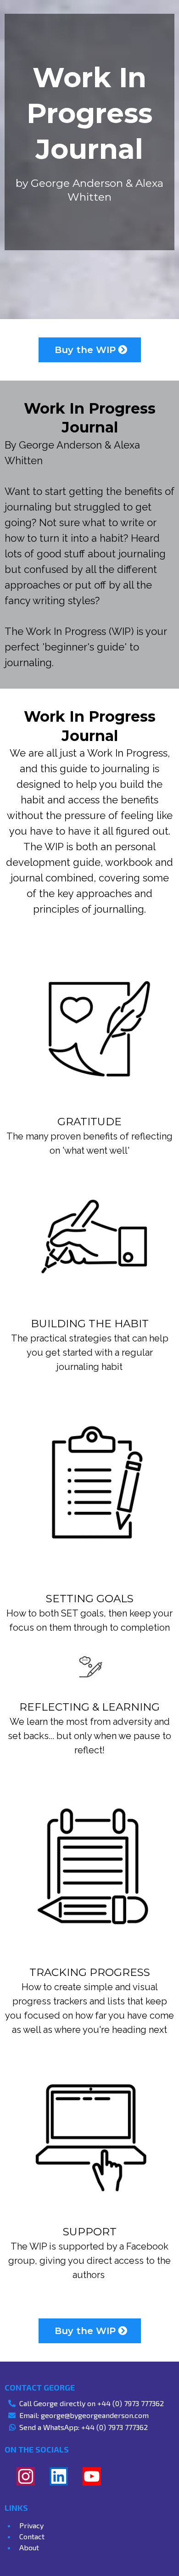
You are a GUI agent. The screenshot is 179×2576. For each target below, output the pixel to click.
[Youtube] (92, 2476)
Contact (32, 2536)
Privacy (31, 2525)
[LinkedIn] (59, 2476)
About (29, 2547)
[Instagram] (26, 2476)
